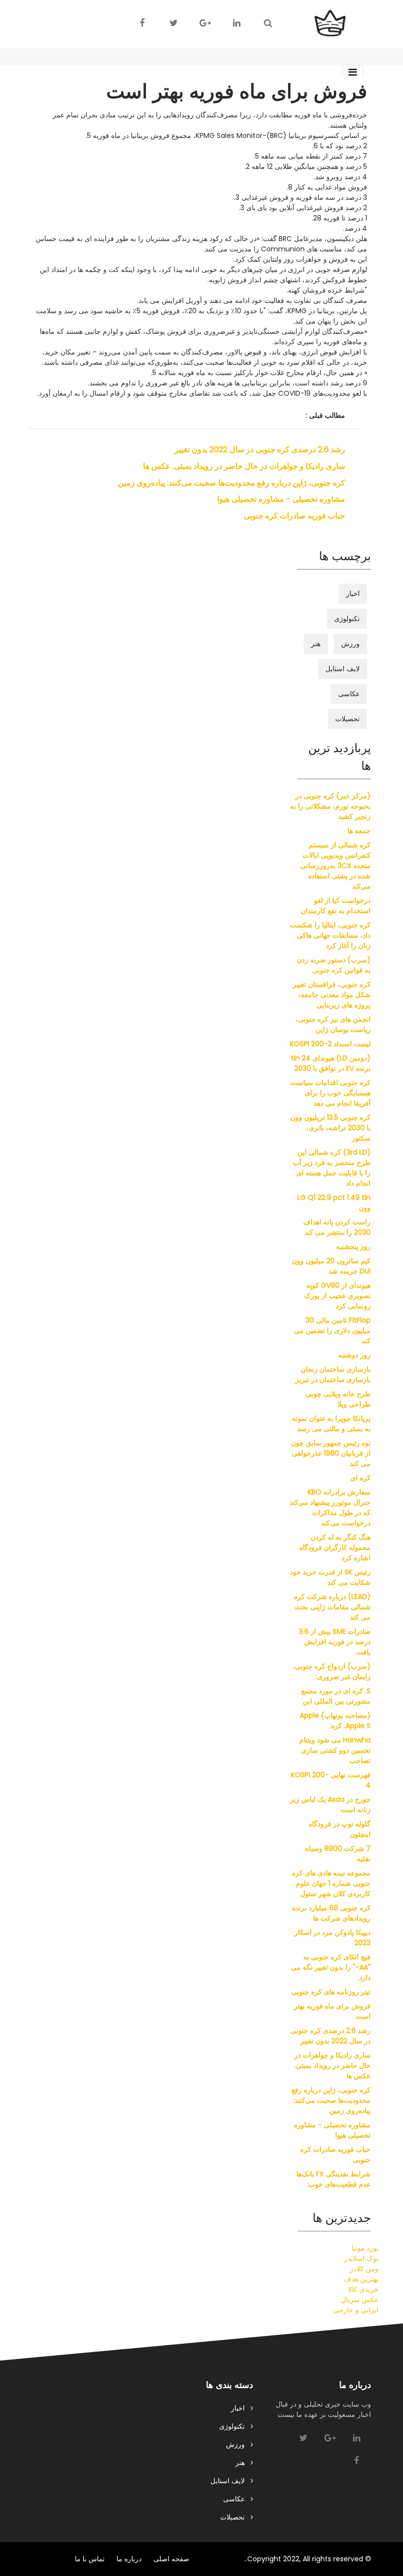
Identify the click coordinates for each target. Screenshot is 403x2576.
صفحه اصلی (171, 2559)
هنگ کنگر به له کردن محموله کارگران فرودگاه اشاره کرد (335, 1547)
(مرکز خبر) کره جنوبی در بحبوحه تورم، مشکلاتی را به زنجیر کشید (330, 806)
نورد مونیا (365, 2248)
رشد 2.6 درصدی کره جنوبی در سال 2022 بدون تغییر (260, 449)
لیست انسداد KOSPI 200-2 (330, 1044)
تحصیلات (347, 719)
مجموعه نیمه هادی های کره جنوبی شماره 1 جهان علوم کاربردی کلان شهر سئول (331, 1883)
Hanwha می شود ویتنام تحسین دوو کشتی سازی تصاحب (335, 1750)
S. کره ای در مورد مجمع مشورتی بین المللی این (336, 1696)
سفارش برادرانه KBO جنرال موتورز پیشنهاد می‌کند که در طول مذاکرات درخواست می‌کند (330, 1507)
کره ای (360, 1478)
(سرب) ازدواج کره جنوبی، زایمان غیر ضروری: (331, 1671)
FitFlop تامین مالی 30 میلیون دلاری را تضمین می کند (332, 1330)
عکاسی (349, 694)
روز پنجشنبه (353, 1247)
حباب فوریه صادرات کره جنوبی (294, 516)
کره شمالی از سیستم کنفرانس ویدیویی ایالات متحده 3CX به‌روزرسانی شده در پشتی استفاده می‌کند (335, 866)
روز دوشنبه (354, 1355)
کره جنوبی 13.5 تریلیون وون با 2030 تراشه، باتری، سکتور (331, 1128)
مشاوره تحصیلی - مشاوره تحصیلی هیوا (281, 499)
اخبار (353, 594)
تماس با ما (90, 2559)
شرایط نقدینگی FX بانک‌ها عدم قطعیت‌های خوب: (333, 2179)
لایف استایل (343, 669)
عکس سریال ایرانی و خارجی (356, 2305)
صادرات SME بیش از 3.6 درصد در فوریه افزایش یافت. (335, 1642)
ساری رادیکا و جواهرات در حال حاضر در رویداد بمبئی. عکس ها (244, 466)
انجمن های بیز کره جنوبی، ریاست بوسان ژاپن (333, 1024)
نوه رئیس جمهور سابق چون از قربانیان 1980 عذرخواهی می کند (331, 1453)
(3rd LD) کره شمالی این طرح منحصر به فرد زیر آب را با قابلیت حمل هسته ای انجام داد (332, 1168)
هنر (316, 644)
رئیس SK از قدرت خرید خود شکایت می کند (330, 1577)
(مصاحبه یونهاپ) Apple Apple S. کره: (335, 1721)
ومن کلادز (364, 2269)
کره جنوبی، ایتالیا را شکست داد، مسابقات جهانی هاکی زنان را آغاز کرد (330, 935)
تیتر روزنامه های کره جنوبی (331, 1992)
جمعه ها (359, 831)
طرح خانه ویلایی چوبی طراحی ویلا (338, 1399)
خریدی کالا (363, 2289)
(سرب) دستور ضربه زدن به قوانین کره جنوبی (334, 965)
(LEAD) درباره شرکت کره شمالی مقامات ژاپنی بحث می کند (332, 1607)
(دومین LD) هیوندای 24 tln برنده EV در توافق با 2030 (331, 1063)
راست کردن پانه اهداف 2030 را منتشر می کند (337, 1227)
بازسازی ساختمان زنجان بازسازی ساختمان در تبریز (333, 1374)
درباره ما (129, 2559)
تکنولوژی (347, 619)
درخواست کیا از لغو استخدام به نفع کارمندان (336, 906)
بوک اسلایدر (361, 2258)
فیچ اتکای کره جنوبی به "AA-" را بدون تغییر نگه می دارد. (331, 1967)
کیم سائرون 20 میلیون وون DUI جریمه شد (331, 1266)
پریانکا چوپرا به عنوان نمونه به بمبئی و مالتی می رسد (331, 1424)
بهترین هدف (361, 2279)
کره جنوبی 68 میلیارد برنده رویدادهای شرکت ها (331, 1913)
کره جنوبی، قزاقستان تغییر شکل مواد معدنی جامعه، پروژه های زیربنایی (332, 995)
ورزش (350, 644)
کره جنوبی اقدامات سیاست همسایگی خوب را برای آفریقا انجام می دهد (331, 1093)
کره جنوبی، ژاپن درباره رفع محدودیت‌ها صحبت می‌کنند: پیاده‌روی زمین (231, 483)
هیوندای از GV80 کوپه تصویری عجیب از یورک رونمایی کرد (337, 1296)
